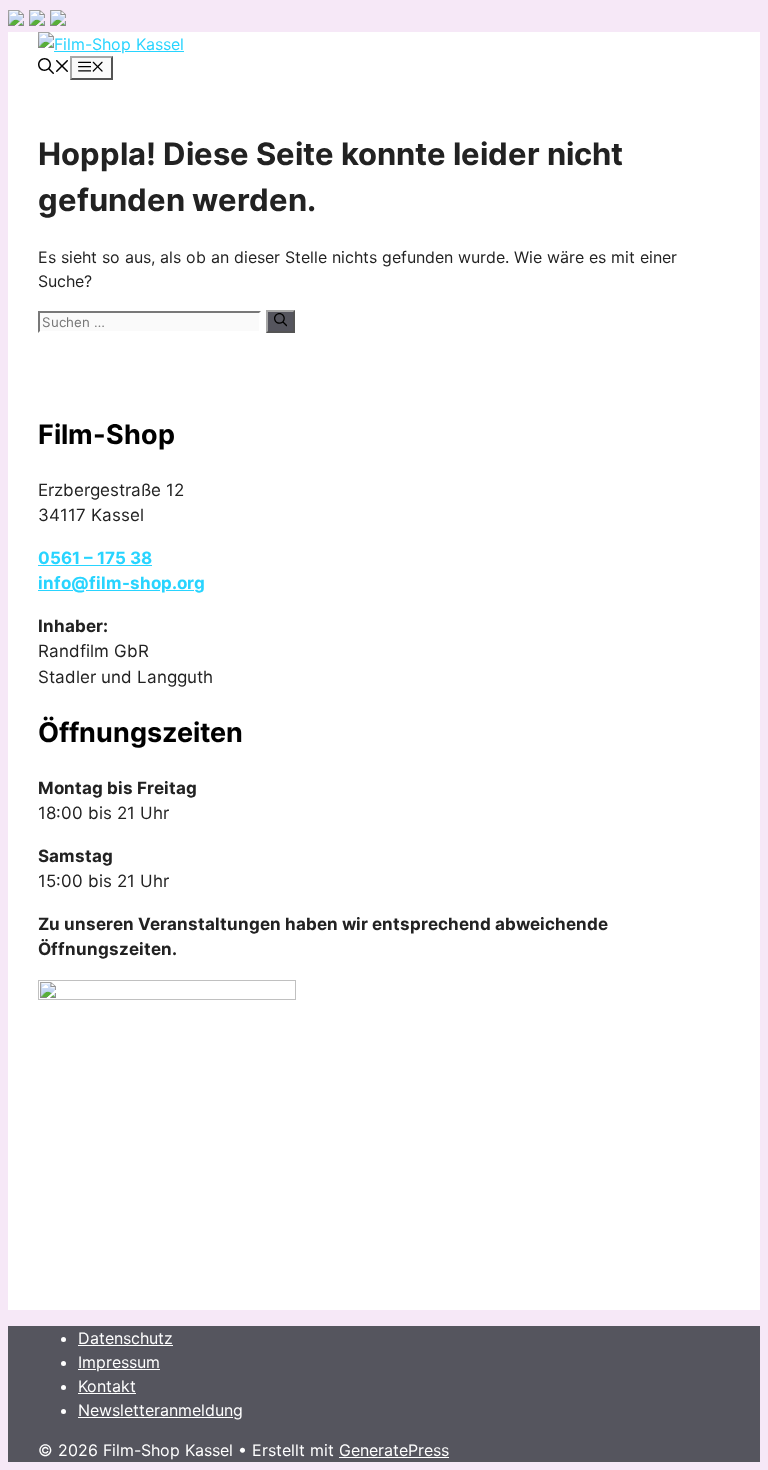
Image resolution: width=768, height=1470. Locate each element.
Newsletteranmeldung (160, 1410)
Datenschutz (125, 1338)
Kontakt (107, 1386)
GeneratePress (394, 1450)
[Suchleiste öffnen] (54, 68)
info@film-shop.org (121, 583)
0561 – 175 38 (95, 558)
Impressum (119, 1362)
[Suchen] (280, 321)
